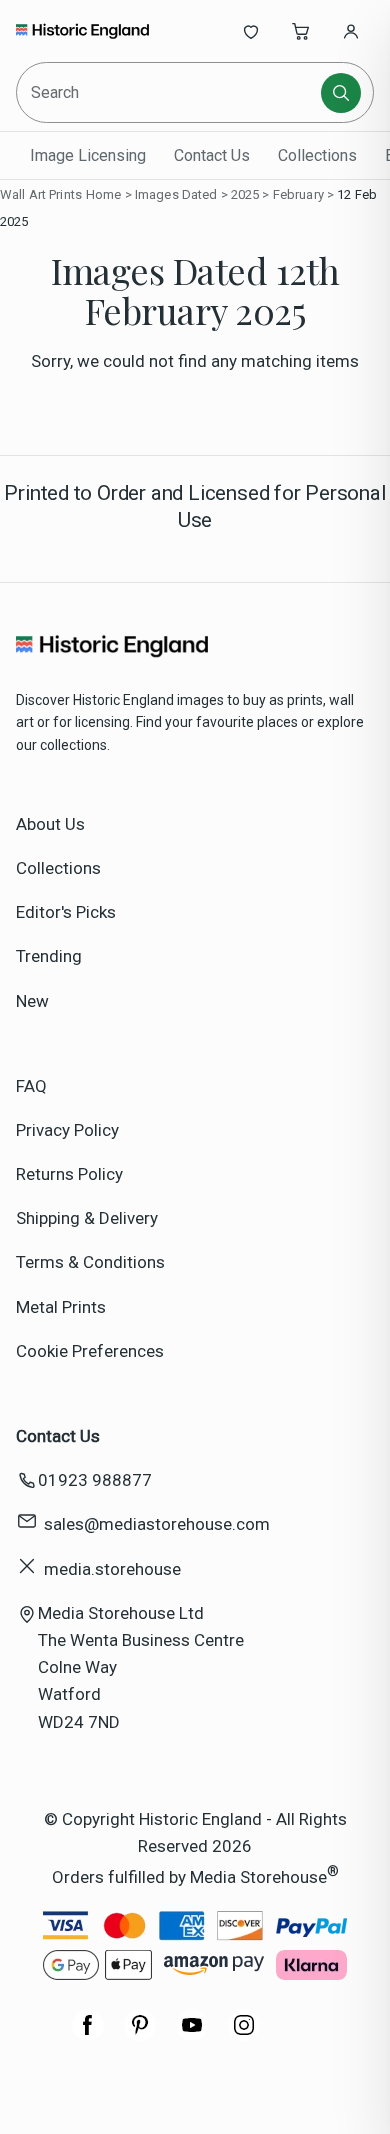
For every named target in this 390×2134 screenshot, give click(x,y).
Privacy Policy (67, 1130)
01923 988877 (95, 1480)
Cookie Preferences (90, 1351)
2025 (245, 194)
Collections (317, 155)
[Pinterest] (140, 2035)
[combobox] (170, 92)
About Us (50, 824)
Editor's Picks (66, 912)
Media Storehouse (258, 1877)
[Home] (82, 31)
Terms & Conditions (90, 1262)
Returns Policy (69, 1174)
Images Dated (176, 194)
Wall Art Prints (41, 194)
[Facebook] (88, 2035)
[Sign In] (351, 31)
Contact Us (212, 155)
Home (104, 194)
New (32, 1001)
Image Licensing (88, 155)
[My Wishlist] (251, 31)
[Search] (341, 93)
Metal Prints (61, 1307)
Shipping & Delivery (87, 1218)
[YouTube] (192, 2035)
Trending (49, 956)
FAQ (31, 1086)
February (298, 194)
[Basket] (301, 31)
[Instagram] (244, 2035)
